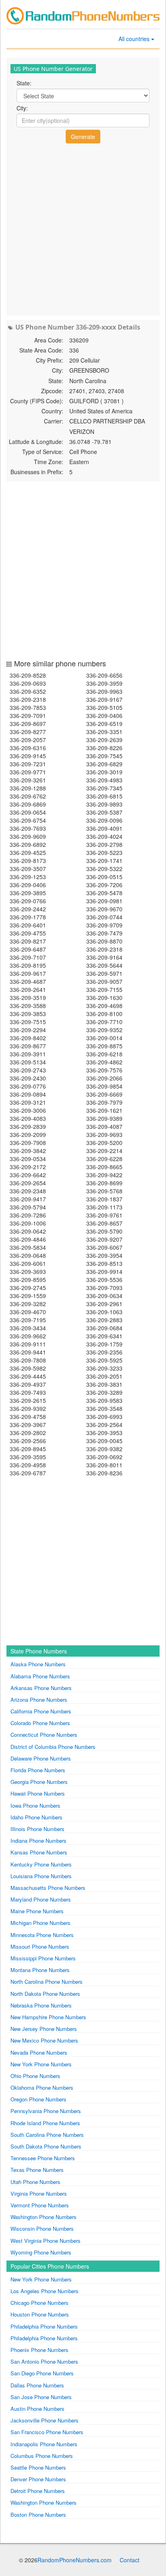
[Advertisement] (83, 229)
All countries (135, 39)
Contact (130, 2560)
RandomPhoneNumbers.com (75, 2560)
